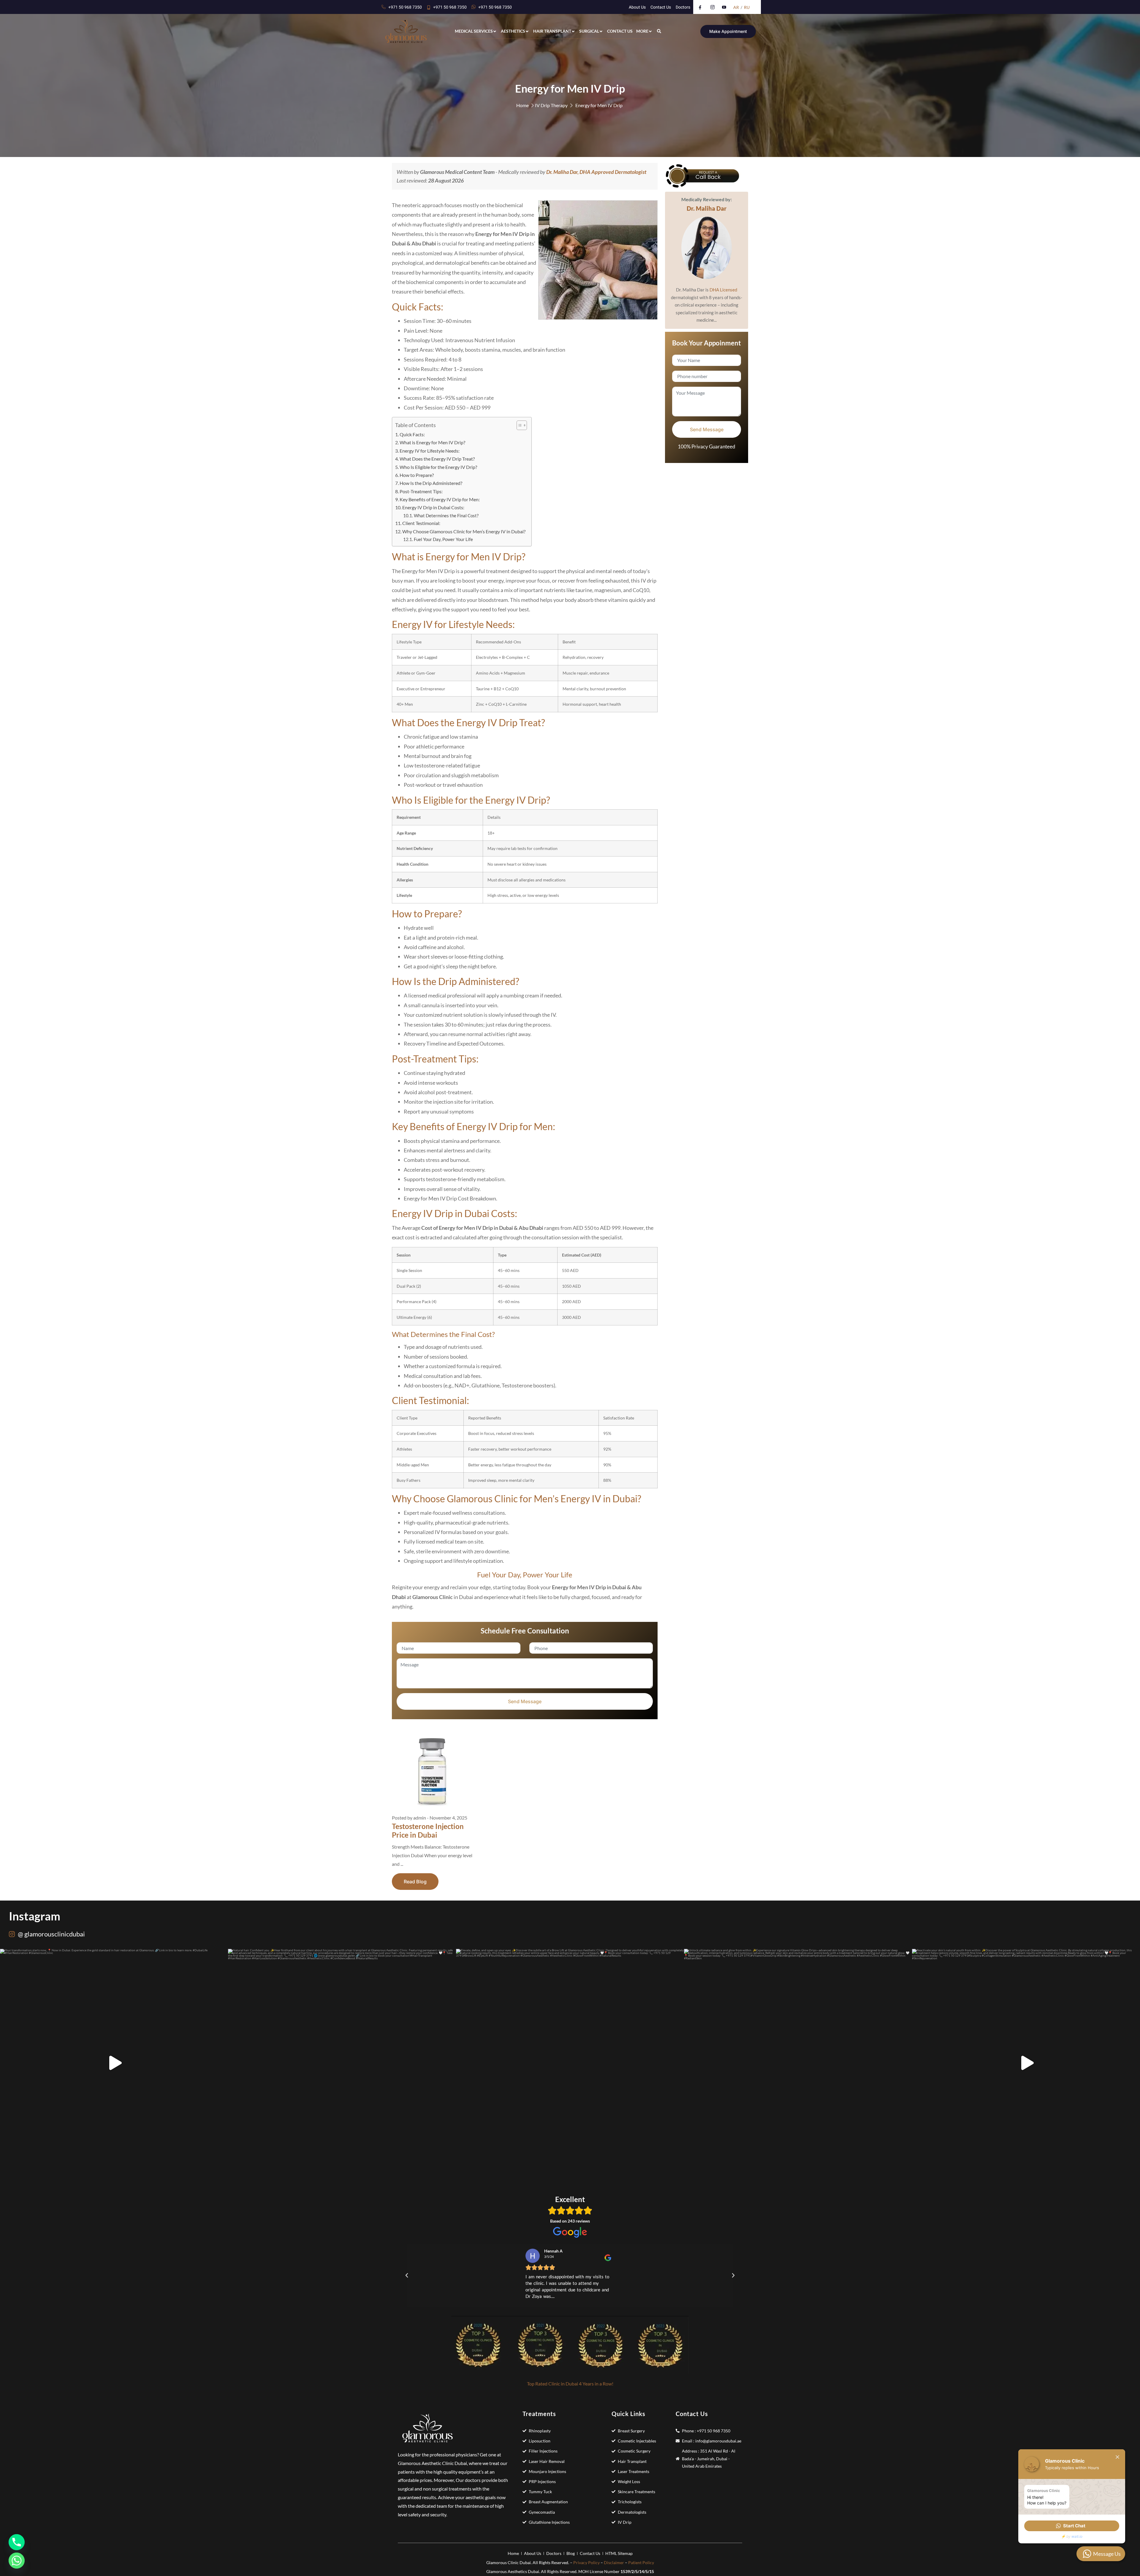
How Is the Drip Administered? (431, 483)
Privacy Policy (586, 2562)
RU (747, 7)
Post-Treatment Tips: (421, 491)
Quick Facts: (412, 434)
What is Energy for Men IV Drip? (432, 442)
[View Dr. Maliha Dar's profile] (707, 248)
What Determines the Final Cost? (446, 515)
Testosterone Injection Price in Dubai (428, 1831)
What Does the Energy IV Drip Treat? (437, 459)
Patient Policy (641, 2562)
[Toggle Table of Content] (519, 425)
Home (522, 105)
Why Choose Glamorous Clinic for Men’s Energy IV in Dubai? (464, 531)
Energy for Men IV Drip (599, 105)
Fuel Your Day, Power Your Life (443, 539)
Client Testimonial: (421, 523)
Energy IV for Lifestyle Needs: (430, 451)
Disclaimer (614, 2562)
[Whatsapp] (17, 2561)
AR (736, 7)
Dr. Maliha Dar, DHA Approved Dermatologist (596, 172)
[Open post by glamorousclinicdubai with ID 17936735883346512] (342, 2063)
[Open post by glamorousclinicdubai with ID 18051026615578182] (114, 2063)
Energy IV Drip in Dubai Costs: (433, 507)
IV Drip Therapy (551, 105)
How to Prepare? (417, 475)
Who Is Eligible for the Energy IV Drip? (438, 467)
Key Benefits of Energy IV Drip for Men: (440, 499)
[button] (570, 2286)
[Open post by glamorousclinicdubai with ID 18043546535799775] (1026, 2063)
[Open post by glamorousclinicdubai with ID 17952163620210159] (798, 2063)
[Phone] (17, 2542)
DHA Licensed (723, 290)
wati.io (1077, 2536)
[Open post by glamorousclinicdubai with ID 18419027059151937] (570, 2063)
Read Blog (415, 1882)
